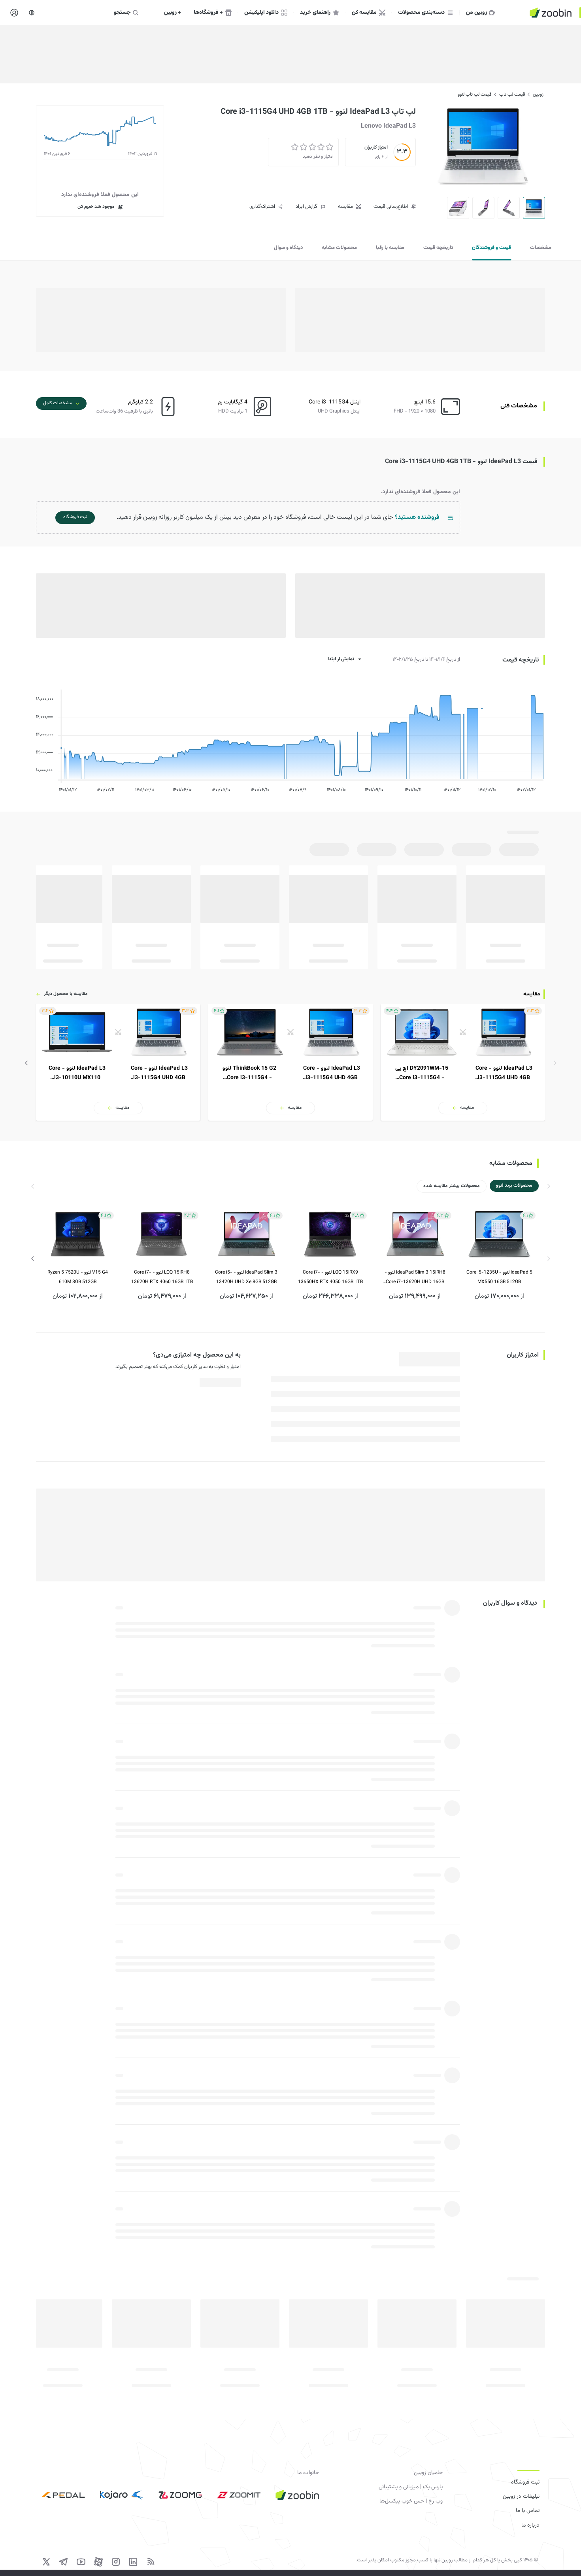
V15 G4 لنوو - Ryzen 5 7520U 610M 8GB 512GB (78, 1277)
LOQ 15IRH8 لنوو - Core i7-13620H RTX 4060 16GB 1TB (162, 1277)
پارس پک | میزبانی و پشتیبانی (411, 2487)
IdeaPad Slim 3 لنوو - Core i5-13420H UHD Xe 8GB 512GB (246, 1277)
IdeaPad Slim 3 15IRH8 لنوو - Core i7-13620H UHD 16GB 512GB (415, 1278)
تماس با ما (528, 2511)
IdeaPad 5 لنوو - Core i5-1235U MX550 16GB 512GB (499, 1277)
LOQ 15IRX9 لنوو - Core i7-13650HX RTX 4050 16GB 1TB (330, 1277)
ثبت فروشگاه (525, 2482)
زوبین (538, 94)
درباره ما (530, 2525)
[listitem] (463, 1062)
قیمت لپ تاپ (512, 94)
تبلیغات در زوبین (521, 2497)
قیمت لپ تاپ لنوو (474, 94)
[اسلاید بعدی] (26, 1063)
